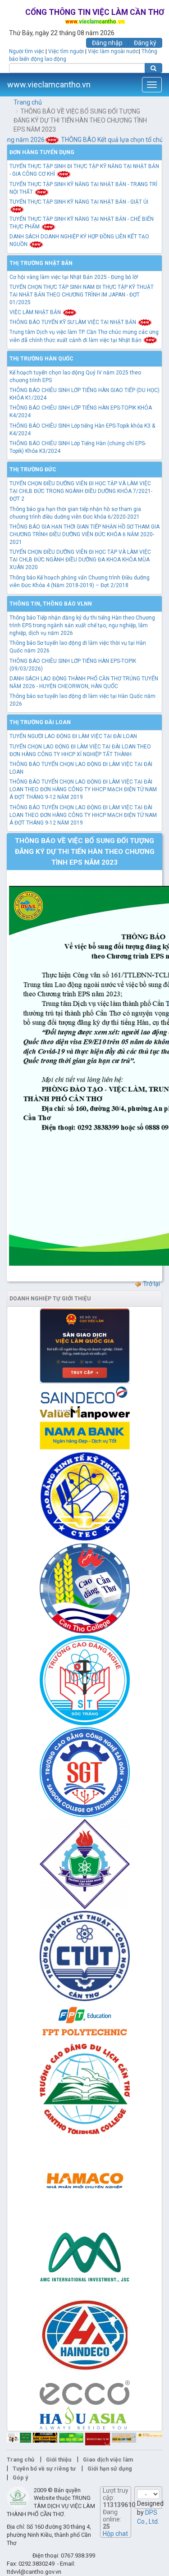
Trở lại (151, 1284)
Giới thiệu (59, 2460)
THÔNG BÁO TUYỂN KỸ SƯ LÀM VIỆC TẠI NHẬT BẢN (73, 322)
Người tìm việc (27, 51)
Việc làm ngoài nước (113, 51)
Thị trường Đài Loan (40, 722)
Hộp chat (115, 2534)
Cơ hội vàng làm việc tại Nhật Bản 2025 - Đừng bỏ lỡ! (74, 277)
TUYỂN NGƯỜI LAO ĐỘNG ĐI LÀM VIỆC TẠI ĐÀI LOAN (73, 736)
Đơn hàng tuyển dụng (42, 152)
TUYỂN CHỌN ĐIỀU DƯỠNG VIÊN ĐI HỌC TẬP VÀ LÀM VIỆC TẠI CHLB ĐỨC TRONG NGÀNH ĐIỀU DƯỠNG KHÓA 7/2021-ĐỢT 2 (81, 491)
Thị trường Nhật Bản (41, 263)
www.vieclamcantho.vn (49, 84)
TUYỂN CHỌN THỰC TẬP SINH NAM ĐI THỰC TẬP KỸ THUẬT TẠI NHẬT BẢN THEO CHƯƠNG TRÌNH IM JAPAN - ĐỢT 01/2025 (82, 295)
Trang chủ (28, 102)
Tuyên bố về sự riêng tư (44, 2469)
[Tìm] (153, 68)
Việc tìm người (66, 51)
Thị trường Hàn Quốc (41, 359)
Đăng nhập (107, 43)
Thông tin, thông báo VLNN (51, 604)
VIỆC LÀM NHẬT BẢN (36, 312)
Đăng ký (145, 43)
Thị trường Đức (33, 470)
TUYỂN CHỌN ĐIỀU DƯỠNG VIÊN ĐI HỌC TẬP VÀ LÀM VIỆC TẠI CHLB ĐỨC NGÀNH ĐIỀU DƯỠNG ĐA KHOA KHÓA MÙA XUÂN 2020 (80, 560)
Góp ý (20, 2478)
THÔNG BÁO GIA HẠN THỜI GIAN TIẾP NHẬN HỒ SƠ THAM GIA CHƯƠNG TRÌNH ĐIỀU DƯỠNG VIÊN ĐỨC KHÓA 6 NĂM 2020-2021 (84, 534)
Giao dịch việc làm (108, 2460)
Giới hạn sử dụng (110, 2469)
